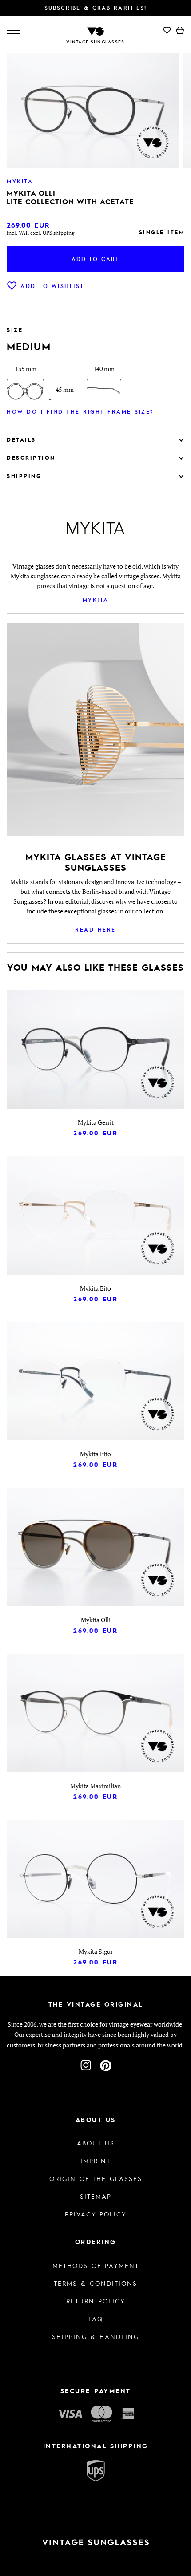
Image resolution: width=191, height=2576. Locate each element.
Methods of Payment (96, 2265)
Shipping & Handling (95, 2336)
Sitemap (96, 2196)
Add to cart (95, 259)
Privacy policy (96, 2214)
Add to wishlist (52, 286)
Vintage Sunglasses (95, 42)
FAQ (96, 2319)
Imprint (95, 2161)
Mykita (96, 600)
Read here (95, 929)
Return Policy (96, 2301)
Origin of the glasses (96, 2178)
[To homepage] (95, 30)
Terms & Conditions (95, 2283)
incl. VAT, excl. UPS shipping (40, 233)
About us (96, 2143)
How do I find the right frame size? (80, 411)
